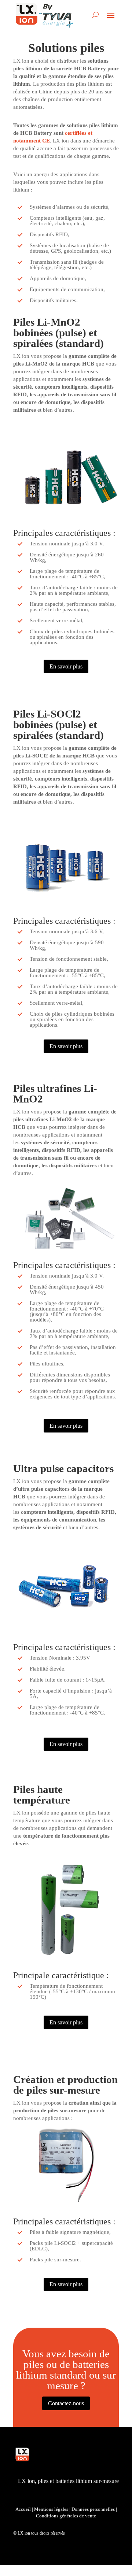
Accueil (23, 2509)
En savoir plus (66, 666)
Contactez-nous (66, 2403)
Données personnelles (93, 2509)
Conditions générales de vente (66, 2516)
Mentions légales (51, 2509)
